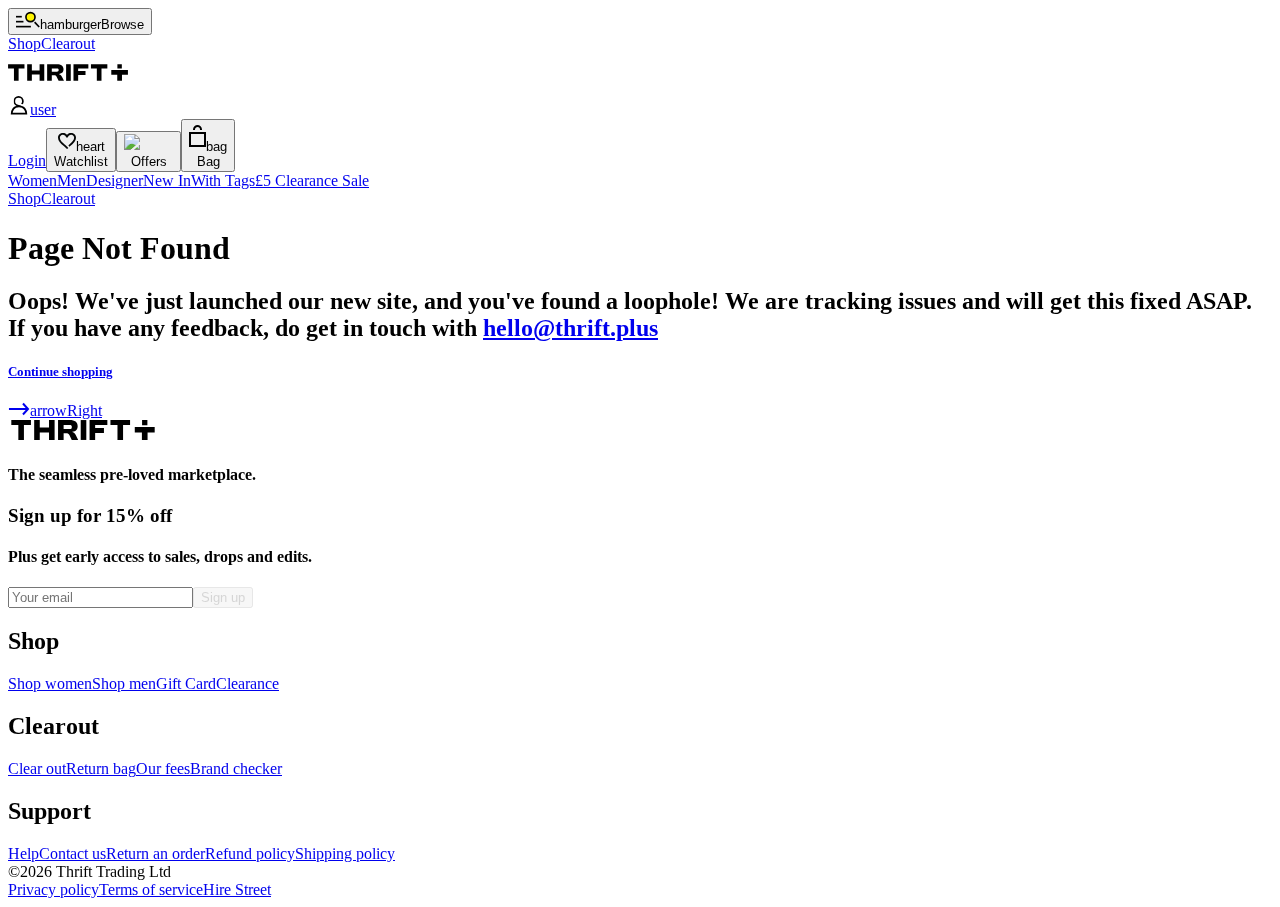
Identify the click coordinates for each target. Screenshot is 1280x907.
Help (23, 853)
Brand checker (236, 768)
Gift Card (186, 683)
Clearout (68, 198)
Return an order (155, 853)
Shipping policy (345, 853)
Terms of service (151, 889)
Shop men (124, 683)
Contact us (72, 853)
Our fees (163, 768)
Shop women (50, 683)
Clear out (37, 768)
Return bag (101, 768)
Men (71, 180)
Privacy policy (53, 889)
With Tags (223, 180)
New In (167, 180)
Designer (114, 180)
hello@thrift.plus (570, 328)
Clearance (247, 683)
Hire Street (237, 889)
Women (32, 180)
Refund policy (250, 853)
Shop (24, 198)
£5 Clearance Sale (312, 180)
